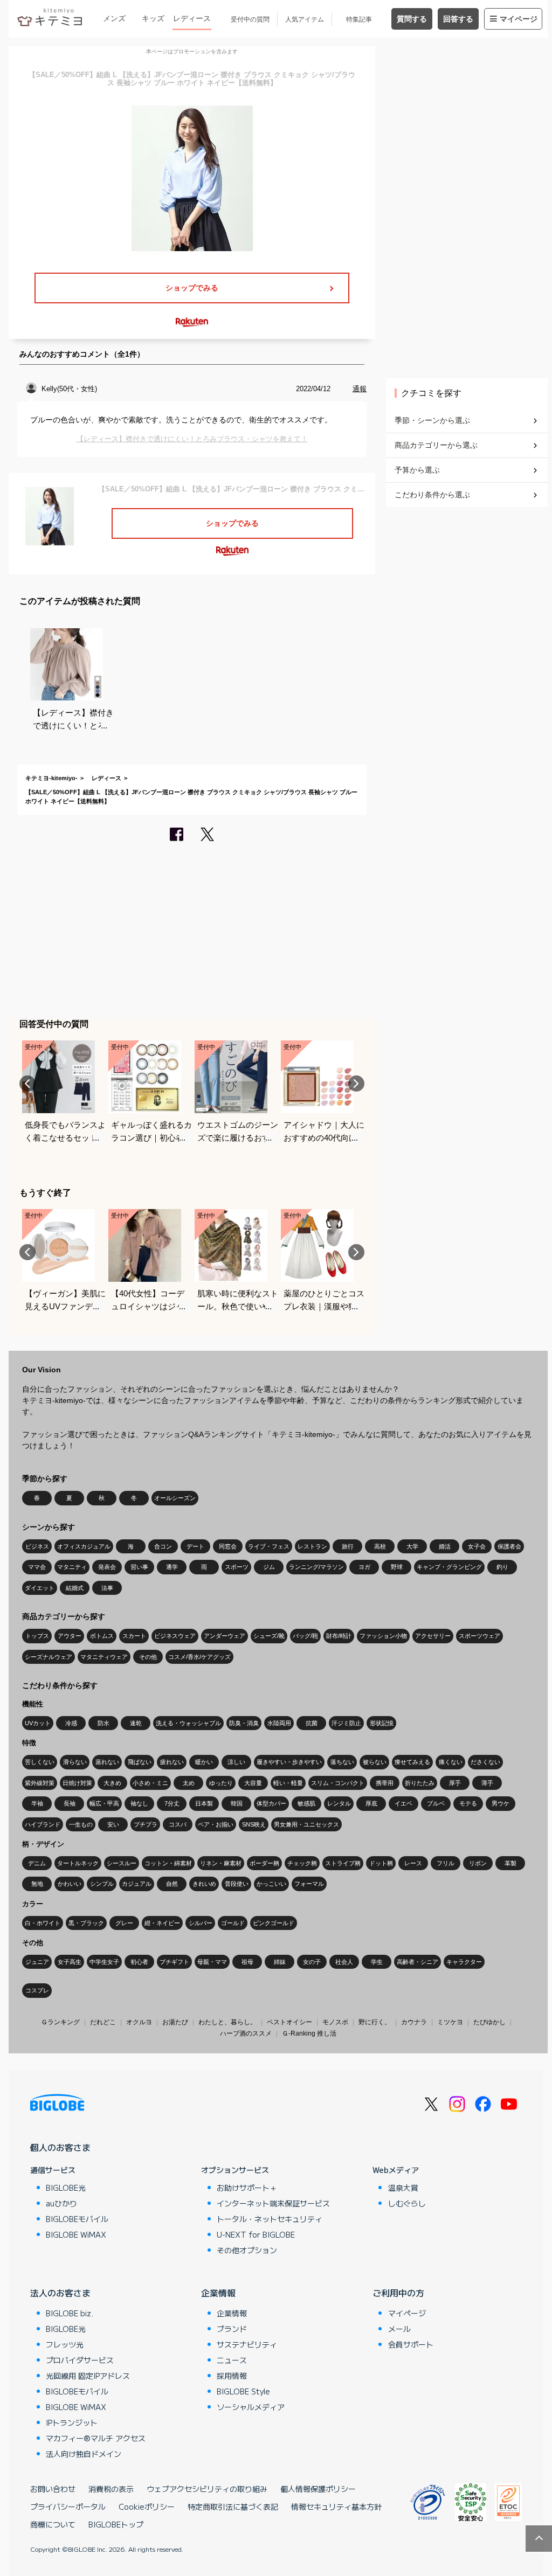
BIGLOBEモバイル (77, 2219)
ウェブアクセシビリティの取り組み (207, 2489)
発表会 (107, 1567)
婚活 (445, 1546)
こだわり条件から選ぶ (432, 495)
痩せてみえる (412, 1762)
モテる (468, 1803)
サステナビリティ (247, 2344)
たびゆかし (489, 2022)
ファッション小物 (383, 1636)
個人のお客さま (60, 2147)
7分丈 (172, 1803)
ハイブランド (43, 1824)
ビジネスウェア (175, 1636)
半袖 (37, 1803)
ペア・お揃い (216, 1824)
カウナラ (414, 2022)
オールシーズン (175, 1498)
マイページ (519, 19)
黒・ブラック (86, 1923)
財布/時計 (339, 1636)
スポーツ (237, 1567)
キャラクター (464, 1962)
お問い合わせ (53, 2489)
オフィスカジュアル (84, 1546)
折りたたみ (420, 1783)
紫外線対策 (40, 1783)
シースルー (122, 1863)
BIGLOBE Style (243, 2391)
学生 (377, 1962)
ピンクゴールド (274, 1923)
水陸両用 (279, 1723)
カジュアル (137, 1884)
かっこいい (271, 1884)
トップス (37, 1636)
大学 (412, 1546)
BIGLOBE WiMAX (76, 2234)
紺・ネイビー (162, 1923)
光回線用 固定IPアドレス (88, 2376)
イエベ (403, 1803)
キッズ (153, 18)
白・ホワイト (43, 1923)
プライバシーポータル (68, 2506)
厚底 (371, 1803)
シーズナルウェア (49, 1657)
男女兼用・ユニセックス (306, 1824)
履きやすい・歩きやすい (289, 1762)
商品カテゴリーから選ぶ (436, 445)
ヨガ (364, 1567)
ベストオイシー (289, 2022)
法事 (107, 1588)
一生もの (81, 1824)
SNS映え (254, 1824)
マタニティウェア (104, 1657)
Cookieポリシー (147, 2506)
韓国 (237, 1803)
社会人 (344, 1962)
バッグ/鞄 (305, 1636)
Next (356, 1084)
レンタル (339, 1803)
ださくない (485, 1762)
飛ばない (140, 1762)
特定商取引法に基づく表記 (233, 2506)
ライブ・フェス (269, 1546)
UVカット (38, 1723)
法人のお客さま (60, 2293)
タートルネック (78, 1863)
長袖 (70, 1803)
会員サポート (411, 2344)
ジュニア (37, 1962)
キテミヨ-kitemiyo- (51, 778)
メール (399, 2329)
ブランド (232, 2329)
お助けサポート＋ (247, 2188)
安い (113, 1824)
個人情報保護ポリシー (318, 2489)
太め (189, 1783)
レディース (192, 18)
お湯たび (175, 2022)
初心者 (139, 1962)
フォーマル (309, 1884)
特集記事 (359, 19)
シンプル (102, 1884)
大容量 (253, 1783)
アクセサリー (433, 1636)
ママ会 (37, 1567)
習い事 (139, 1567)
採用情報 (232, 2376)
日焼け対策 (77, 1783)
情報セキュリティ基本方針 (336, 2506)
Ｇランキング (60, 2022)
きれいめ (204, 1884)
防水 (103, 1723)
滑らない (75, 1762)
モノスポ (335, 2022)
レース (413, 1863)
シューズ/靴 (269, 1636)
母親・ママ (212, 1962)
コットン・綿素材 (168, 1863)
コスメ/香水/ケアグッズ (199, 1657)
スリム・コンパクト (338, 1783)
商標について (53, 2524)
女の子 (312, 1962)
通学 (172, 1567)
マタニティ (72, 1567)
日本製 (204, 1803)
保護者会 (509, 1546)
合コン (163, 1546)
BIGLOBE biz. (70, 2313)
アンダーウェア (225, 1636)
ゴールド (233, 1923)
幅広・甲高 (104, 1803)
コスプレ (37, 1990)
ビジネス (37, 1546)
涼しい (236, 1762)
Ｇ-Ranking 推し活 (309, 2033)
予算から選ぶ (417, 470)
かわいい (70, 1884)
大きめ (112, 1783)
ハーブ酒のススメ (246, 2033)
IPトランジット (72, 2422)
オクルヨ (139, 2022)
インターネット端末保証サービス (273, 2203)
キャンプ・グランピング (449, 1567)
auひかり (61, 2203)
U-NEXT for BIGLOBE (256, 2234)
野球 (397, 1567)
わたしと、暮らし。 (227, 2022)
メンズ (114, 18)
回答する (458, 19)
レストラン (312, 1546)
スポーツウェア (479, 1636)
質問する (412, 19)
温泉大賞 (403, 2188)
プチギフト (174, 1962)
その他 (148, 1657)
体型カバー (271, 1803)
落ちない (342, 1762)
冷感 (71, 1723)
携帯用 (385, 1783)
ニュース (232, 2360)
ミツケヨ (450, 2022)
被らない (375, 1762)
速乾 (136, 1723)
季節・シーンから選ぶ (432, 420)
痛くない (451, 1762)
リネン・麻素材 (221, 1863)
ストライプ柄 (343, 1863)
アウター (70, 1636)
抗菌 (312, 1723)
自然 (172, 1884)
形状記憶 (382, 1723)
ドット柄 (381, 1863)
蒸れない (107, 1762)
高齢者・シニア (418, 1962)
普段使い (237, 1884)
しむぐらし (407, 2203)
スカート (134, 1636)
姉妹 (280, 1962)
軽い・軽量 (288, 1783)
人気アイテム (305, 19)
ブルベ (436, 1803)
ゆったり (221, 1783)
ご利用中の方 (398, 2293)
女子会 (477, 1546)
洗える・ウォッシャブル (188, 1723)
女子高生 (70, 1962)
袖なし (139, 1803)
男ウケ (501, 1803)
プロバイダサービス (80, 2360)
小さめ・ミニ (150, 1783)
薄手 (487, 1783)
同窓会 (228, 1546)
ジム (269, 1567)
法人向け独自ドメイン (84, 2454)
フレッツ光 (65, 2344)
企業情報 (218, 2293)
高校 (380, 1546)
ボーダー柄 (264, 1863)
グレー (124, 1923)
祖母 (247, 1962)
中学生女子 (104, 1962)
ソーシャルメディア (251, 2407)
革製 (510, 1863)
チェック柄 (302, 1863)
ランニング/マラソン (316, 1567)
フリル (446, 1863)
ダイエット (40, 1588)
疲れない (172, 1762)
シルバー (201, 1923)
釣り (502, 1567)
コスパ (178, 1824)
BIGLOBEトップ (116, 2524)
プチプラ (146, 1824)
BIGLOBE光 (66, 2188)
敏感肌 (306, 1803)
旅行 (348, 1546)
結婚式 (75, 1588)
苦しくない (40, 1762)
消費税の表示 (111, 2489)
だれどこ (103, 2022)
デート (195, 1546)
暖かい (204, 1762)
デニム (37, 1863)
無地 (37, 1884)
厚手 (455, 1783)
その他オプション (247, 2250)
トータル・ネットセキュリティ (270, 2219)
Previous (27, 1084)
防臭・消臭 (244, 1723)
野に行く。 (375, 2022)
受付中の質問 (250, 19)
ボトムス (102, 1636)
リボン (478, 1863)
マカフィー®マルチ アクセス (96, 2438)
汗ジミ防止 (346, 1723)
